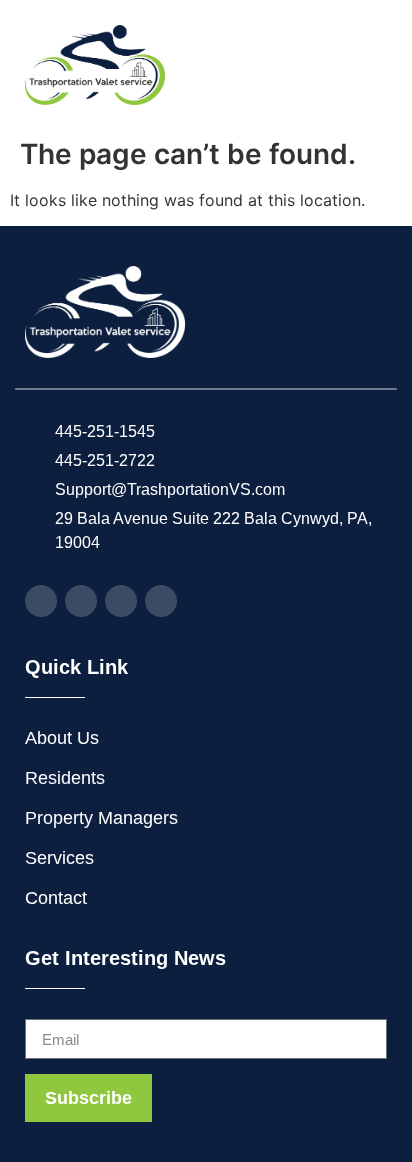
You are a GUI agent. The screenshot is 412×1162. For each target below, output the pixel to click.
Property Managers (101, 818)
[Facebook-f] (41, 601)
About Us (62, 738)
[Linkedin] (161, 601)
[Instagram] (81, 601)
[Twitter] (121, 601)
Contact (56, 898)
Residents (65, 778)
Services (59, 858)
